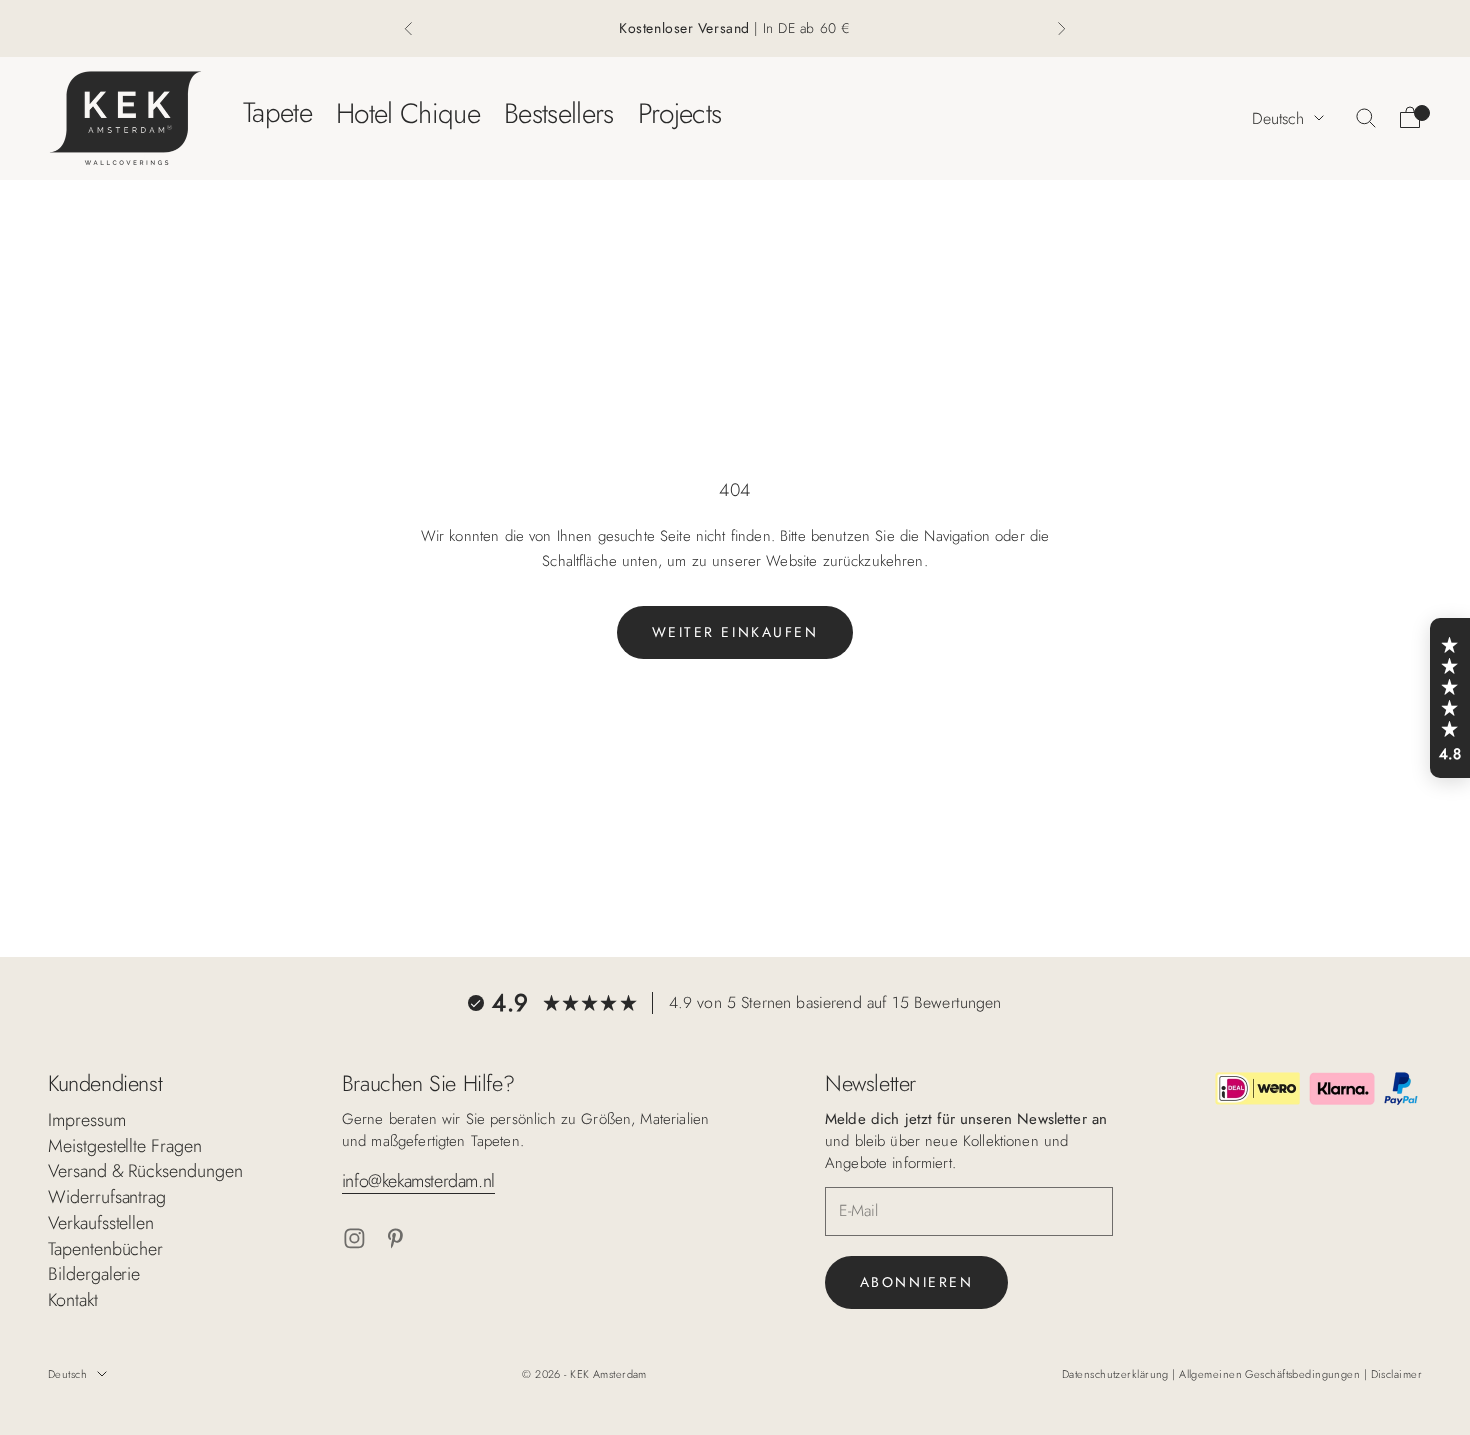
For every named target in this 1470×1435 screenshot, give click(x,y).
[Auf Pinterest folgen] (395, 1238)
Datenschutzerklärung (1117, 1374)
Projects (680, 112)
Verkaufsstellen (101, 1223)
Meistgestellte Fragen (125, 1146)
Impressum (87, 1120)
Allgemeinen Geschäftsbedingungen (1271, 1374)
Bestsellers (559, 112)
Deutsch (1278, 117)
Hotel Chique (408, 112)
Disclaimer (1396, 1374)
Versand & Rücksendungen (145, 1171)
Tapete (277, 112)
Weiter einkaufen (735, 632)
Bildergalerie (94, 1274)
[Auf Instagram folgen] (354, 1238)
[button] (1450, 698)
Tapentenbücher (105, 1249)
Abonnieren (916, 1282)
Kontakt (73, 1300)
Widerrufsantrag (107, 1197)
